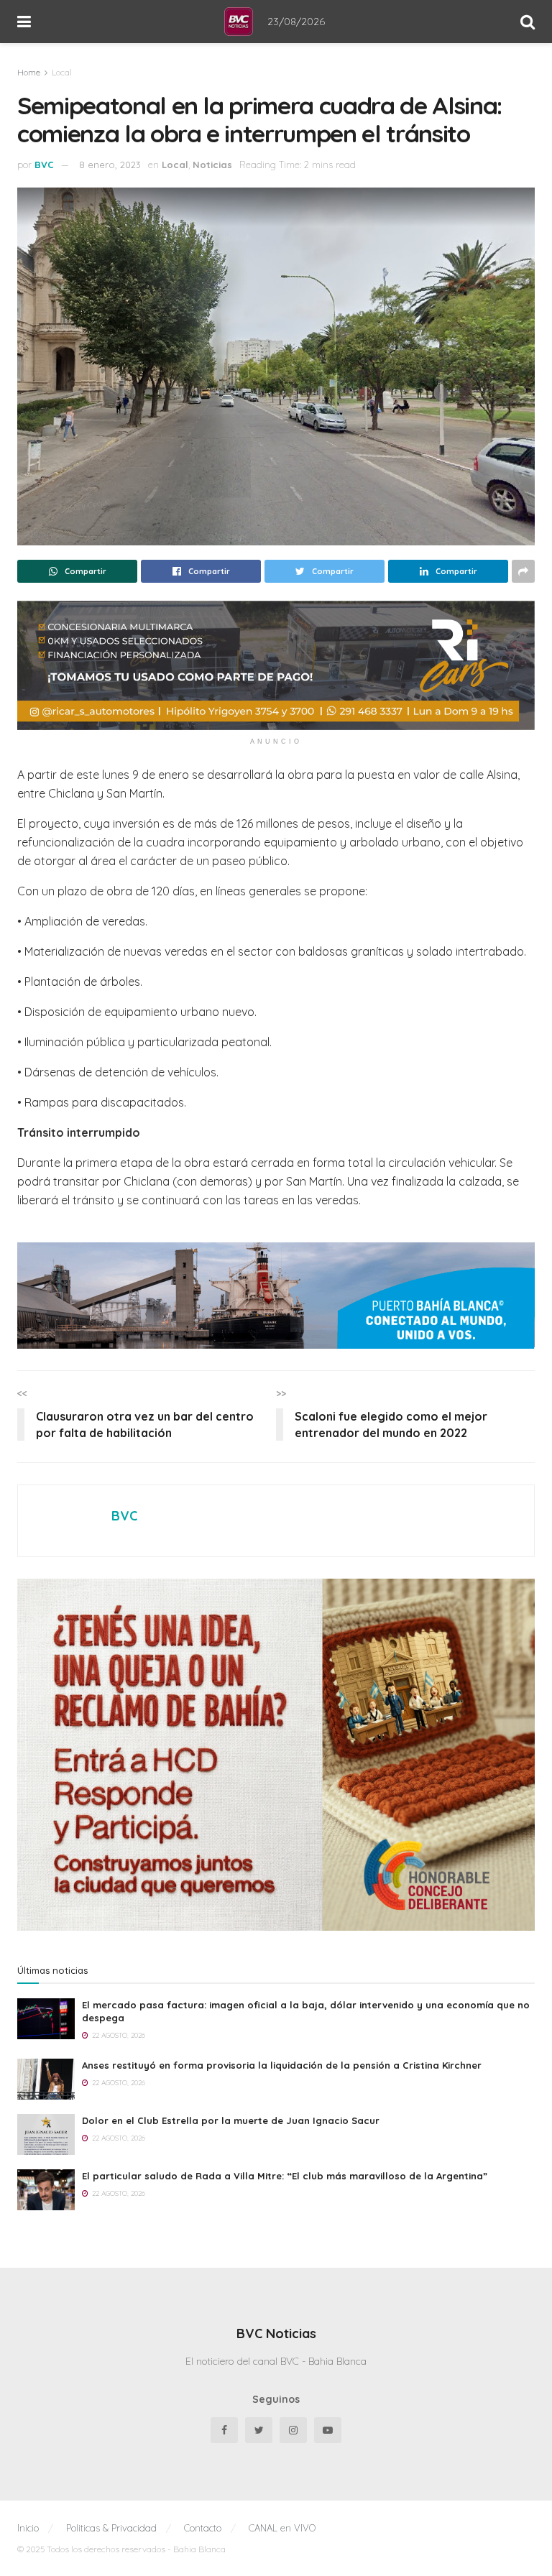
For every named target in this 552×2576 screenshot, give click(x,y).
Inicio (28, 2528)
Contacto (203, 2528)
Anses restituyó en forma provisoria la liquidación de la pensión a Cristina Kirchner (282, 2065)
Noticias (212, 165)
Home (29, 72)
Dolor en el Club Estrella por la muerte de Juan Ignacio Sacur (231, 2120)
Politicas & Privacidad (111, 2528)
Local (62, 72)
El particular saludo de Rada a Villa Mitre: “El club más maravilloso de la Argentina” (285, 2176)
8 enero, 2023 (110, 165)
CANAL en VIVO (282, 2528)
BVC (44, 165)
